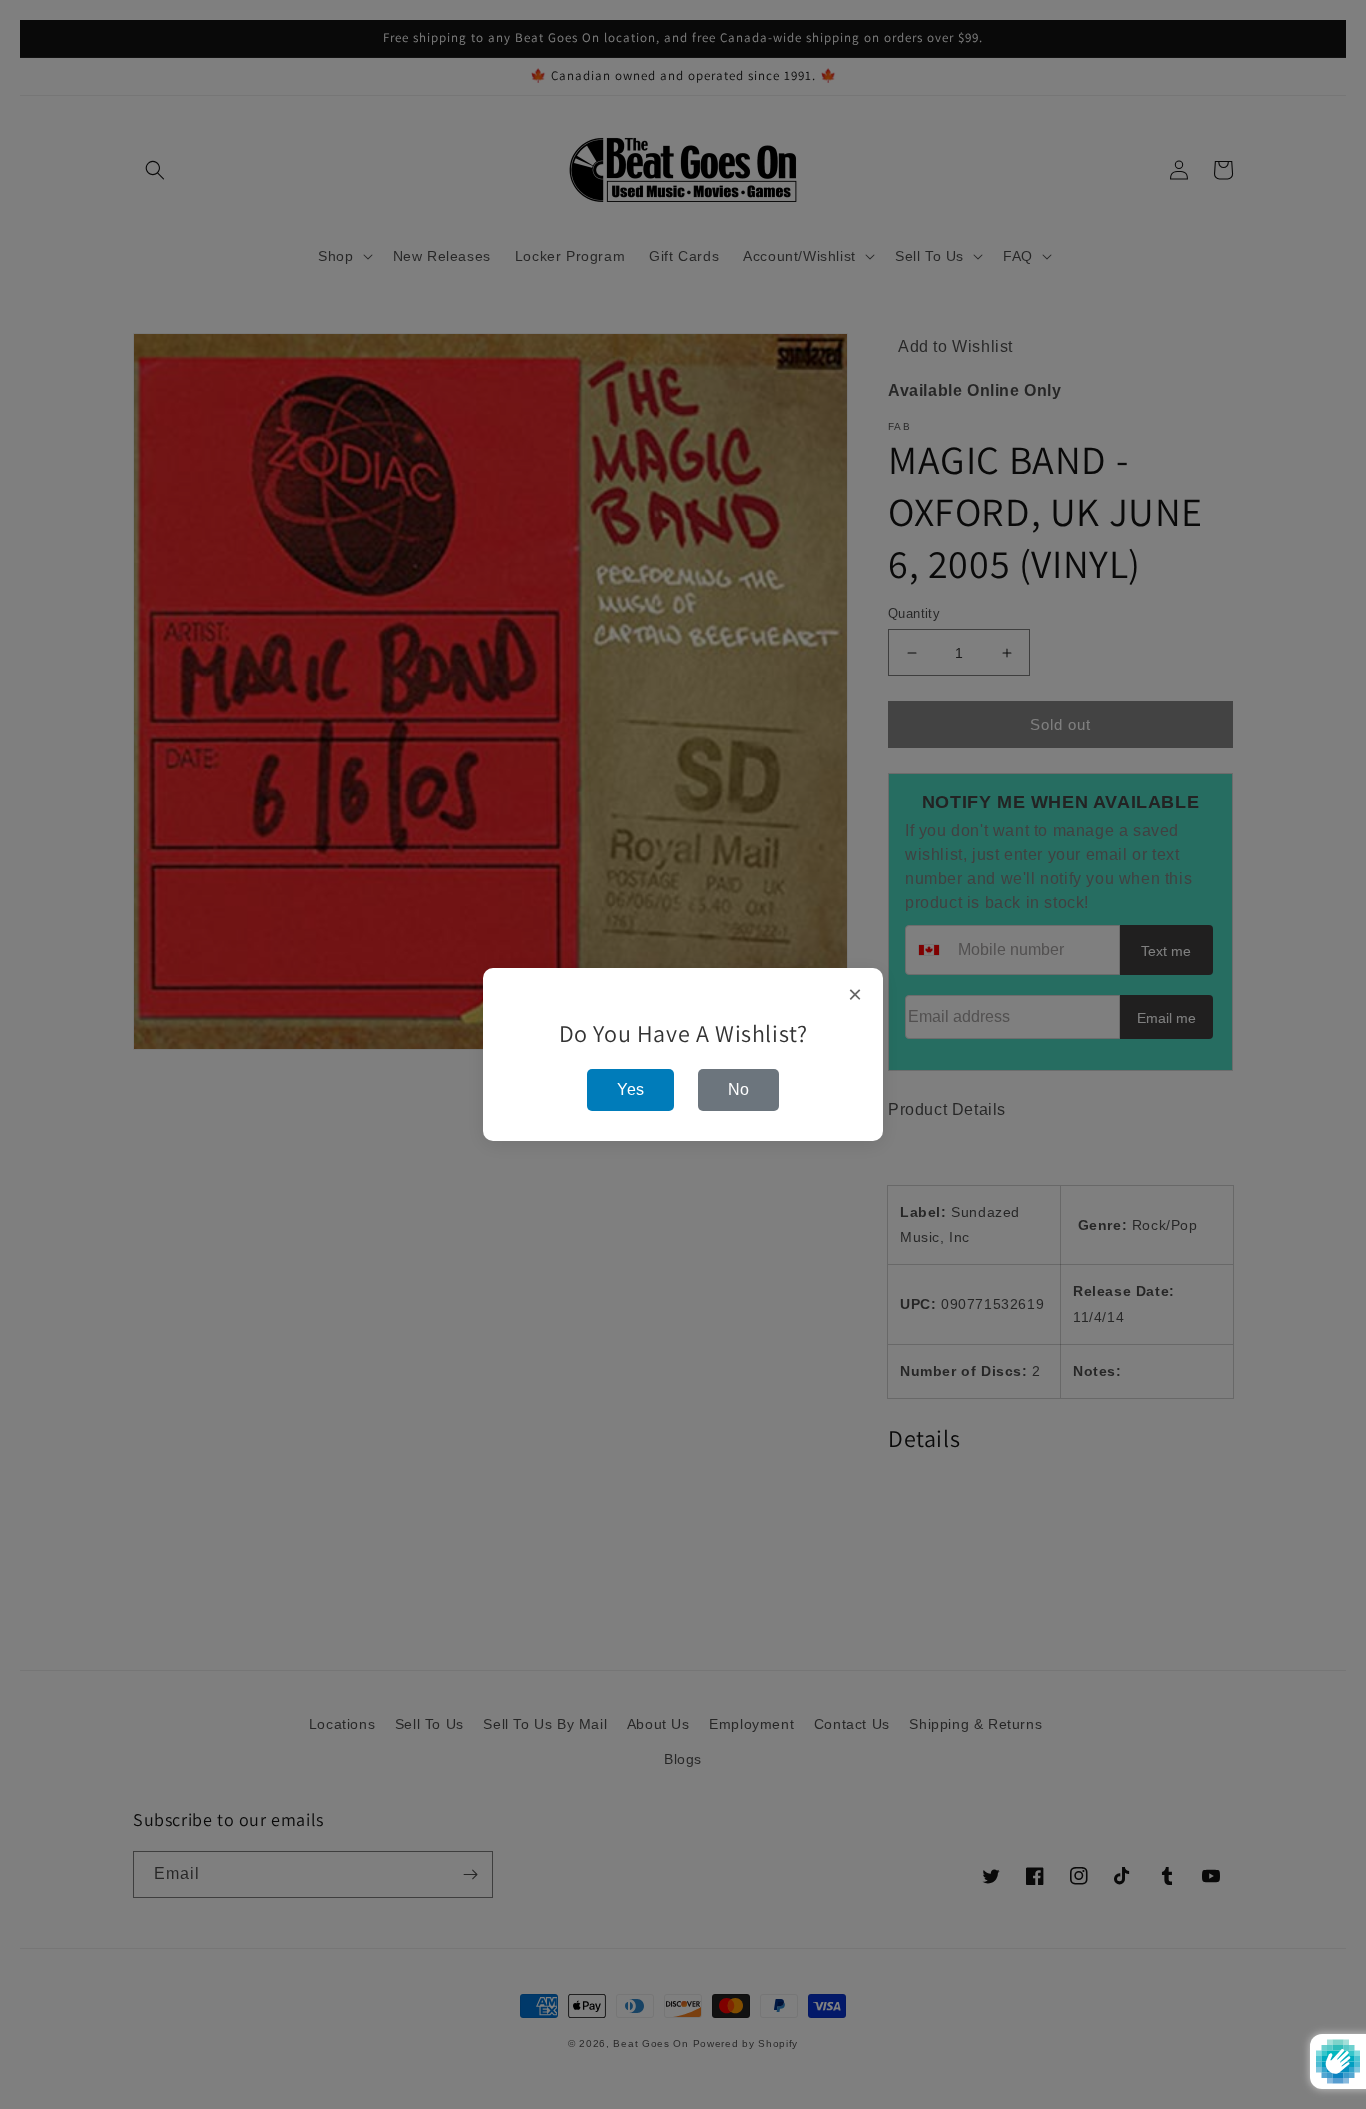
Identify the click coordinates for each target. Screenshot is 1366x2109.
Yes (630, 1089)
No (738, 1089)
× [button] (855, 995)
